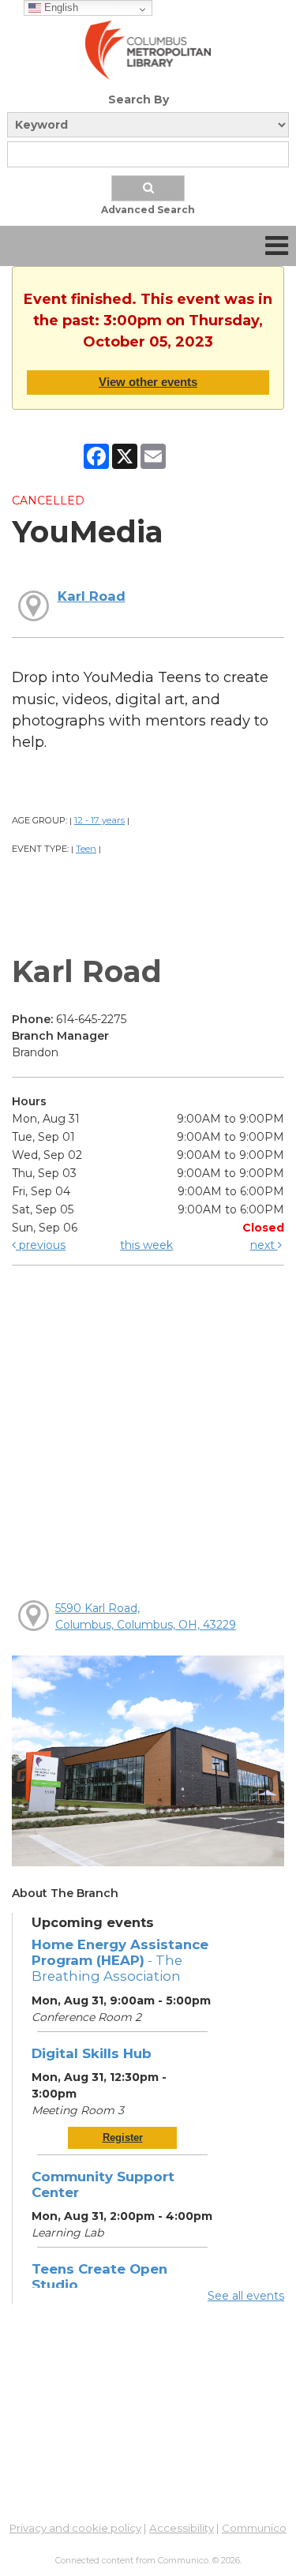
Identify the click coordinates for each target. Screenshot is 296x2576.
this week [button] (146, 1245)
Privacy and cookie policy (75, 2528)
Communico (254, 2528)
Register (123, 2137)
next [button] (264, 1245)
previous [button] (41, 1245)
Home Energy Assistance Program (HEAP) (120, 1960)
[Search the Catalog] (148, 188)
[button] (277, 246)
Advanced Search (148, 210)
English (60, 7)
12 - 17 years (99, 820)
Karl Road (92, 596)
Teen (86, 849)
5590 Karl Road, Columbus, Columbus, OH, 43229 (146, 1616)
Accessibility (182, 2528)
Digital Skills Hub (92, 2053)
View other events (148, 382)
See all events (246, 2296)
